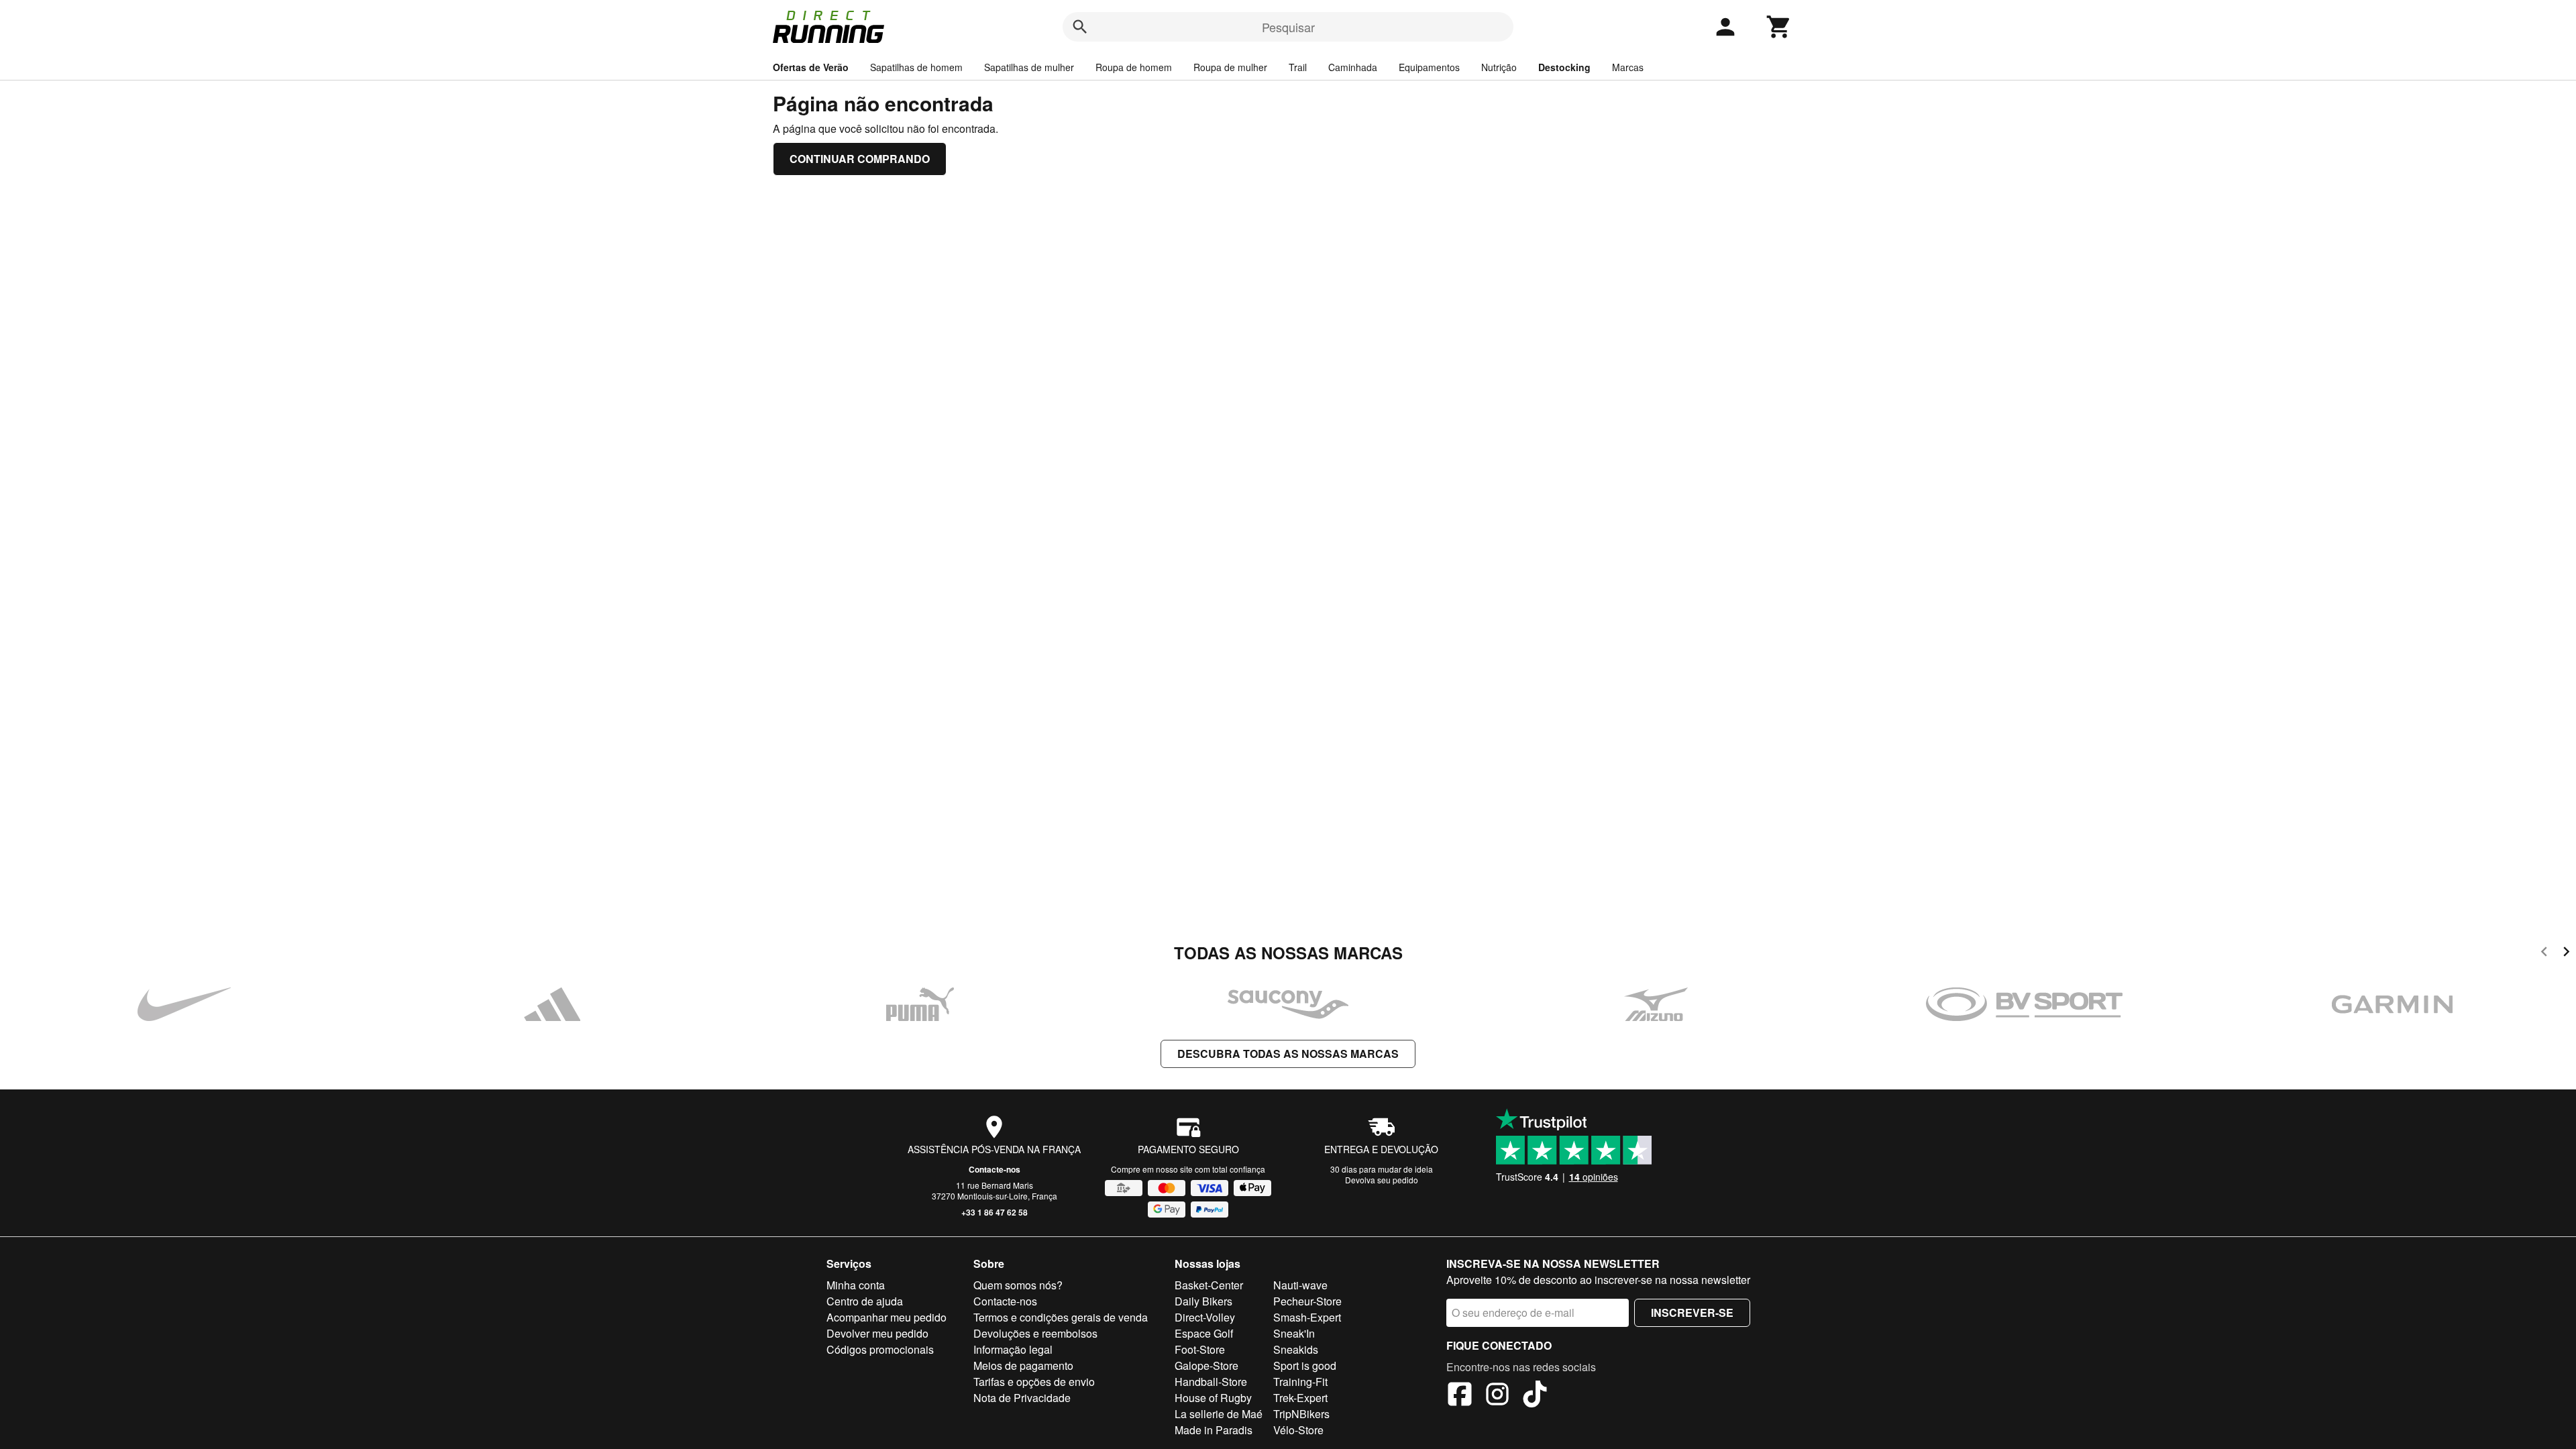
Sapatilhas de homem (916, 67)
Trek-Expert (1300, 1398)
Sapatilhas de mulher (1029, 67)
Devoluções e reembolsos (1035, 1333)
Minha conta (856, 1285)
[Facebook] (1460, 1396)
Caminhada (1353, 67)
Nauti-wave (1300, 1285)
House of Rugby (1213, 1398)
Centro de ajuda (865, 1301)
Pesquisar (1288, 27)
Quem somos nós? (1018, 1285)
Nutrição (1499, 67)
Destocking (1564, 67)
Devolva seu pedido (1382, 1180)
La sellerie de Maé (1219, 1414)
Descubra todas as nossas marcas (1288, 1054)
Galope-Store (1206, 1365)
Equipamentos (1429, 67)
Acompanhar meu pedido (887, 1317)
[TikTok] (1535, 1396)
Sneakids (1296, 1349)
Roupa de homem (1134, 67)
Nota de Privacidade (1022, 1398)
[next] (2566, 954)
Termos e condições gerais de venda (1061, 1317)
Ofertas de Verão (811, 67)
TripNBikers (1301, 1414)
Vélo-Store (1298, 1430)
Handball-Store (1211, 1382)
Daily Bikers (1203, 1301)
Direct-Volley (1205, 1317)
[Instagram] (1497, 1396)
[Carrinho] (1779, 27)
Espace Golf (1204, 1333)
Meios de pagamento (1023, 1365)
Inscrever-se (1692, 1312)
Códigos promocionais (880, 1349)
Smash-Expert (1307, 1317)
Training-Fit (1300, 1382)
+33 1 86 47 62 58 (995, 1212)
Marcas (1628, 67)
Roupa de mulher (1230, 67)
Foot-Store (1200, 1349)
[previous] (2544, 954)
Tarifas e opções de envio (1034, 1382)
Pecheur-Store (1307, 1301)
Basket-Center (1209, 1285)
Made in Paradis (1214, 1430)
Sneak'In (1294, 1333)
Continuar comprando (860, 159)
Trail (1298, 67)
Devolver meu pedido (877, 1333)
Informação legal (1013, 1349)
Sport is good (1305, 1365)
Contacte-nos (995, 1169)
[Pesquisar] (1080, 27)
